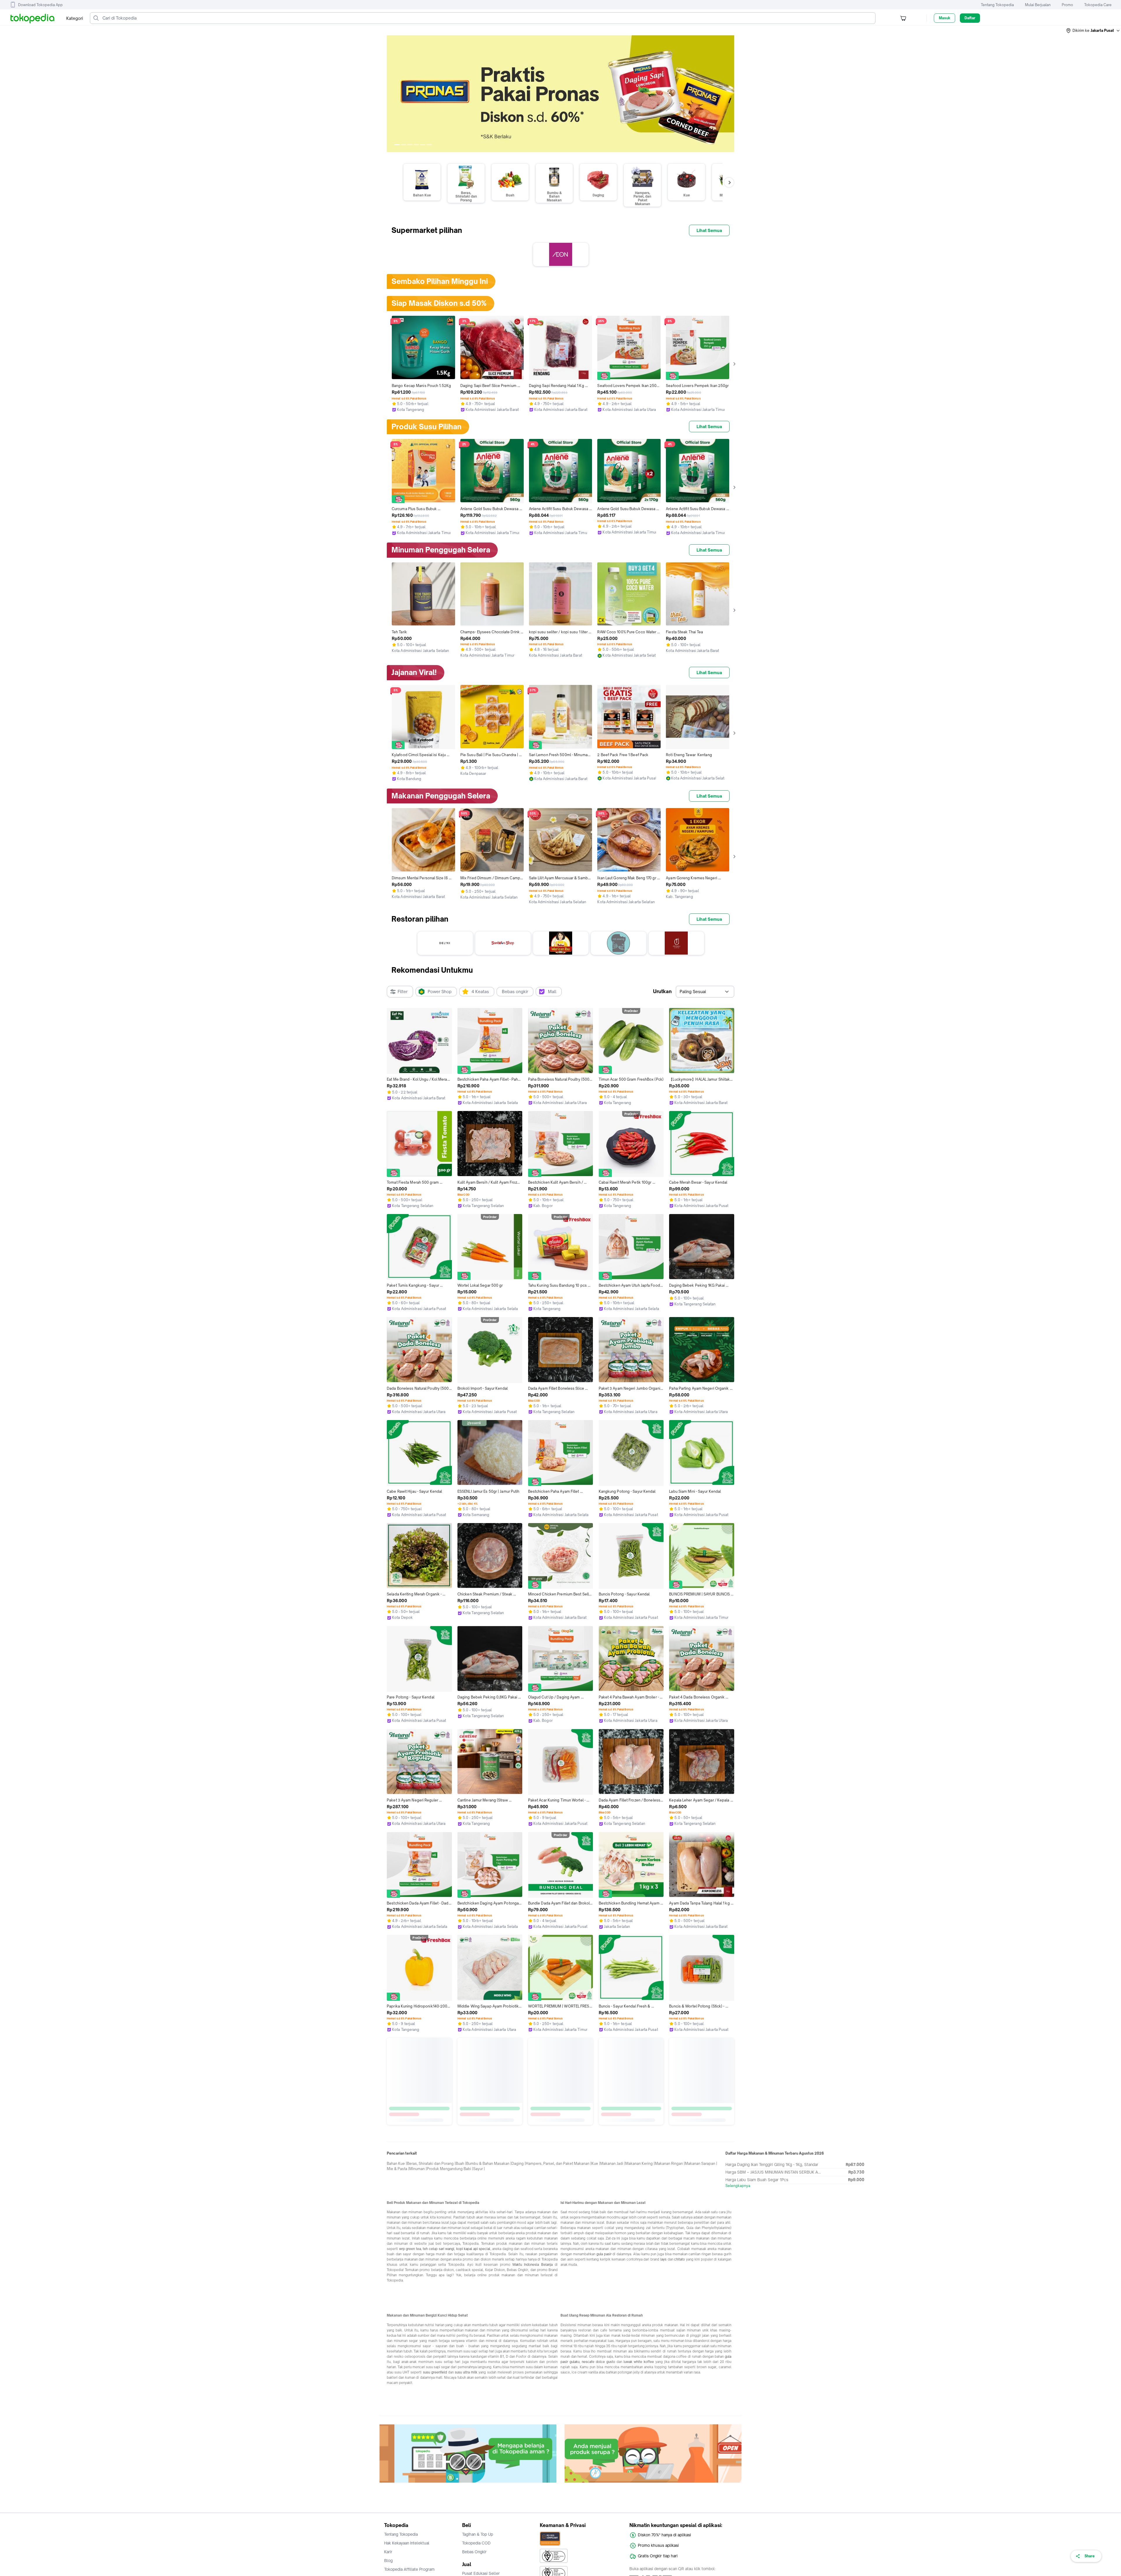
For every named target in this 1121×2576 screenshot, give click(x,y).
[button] (1093, 31)
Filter (403, 991)
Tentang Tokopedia (997, 5)
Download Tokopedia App (40, 5)
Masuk (945, 18)
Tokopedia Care (1098, 5)
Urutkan (662, 991)
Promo (1067, 5)
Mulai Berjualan (1038, 5)
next (730, 94)
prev (391, 94)
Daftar (970, 18)
